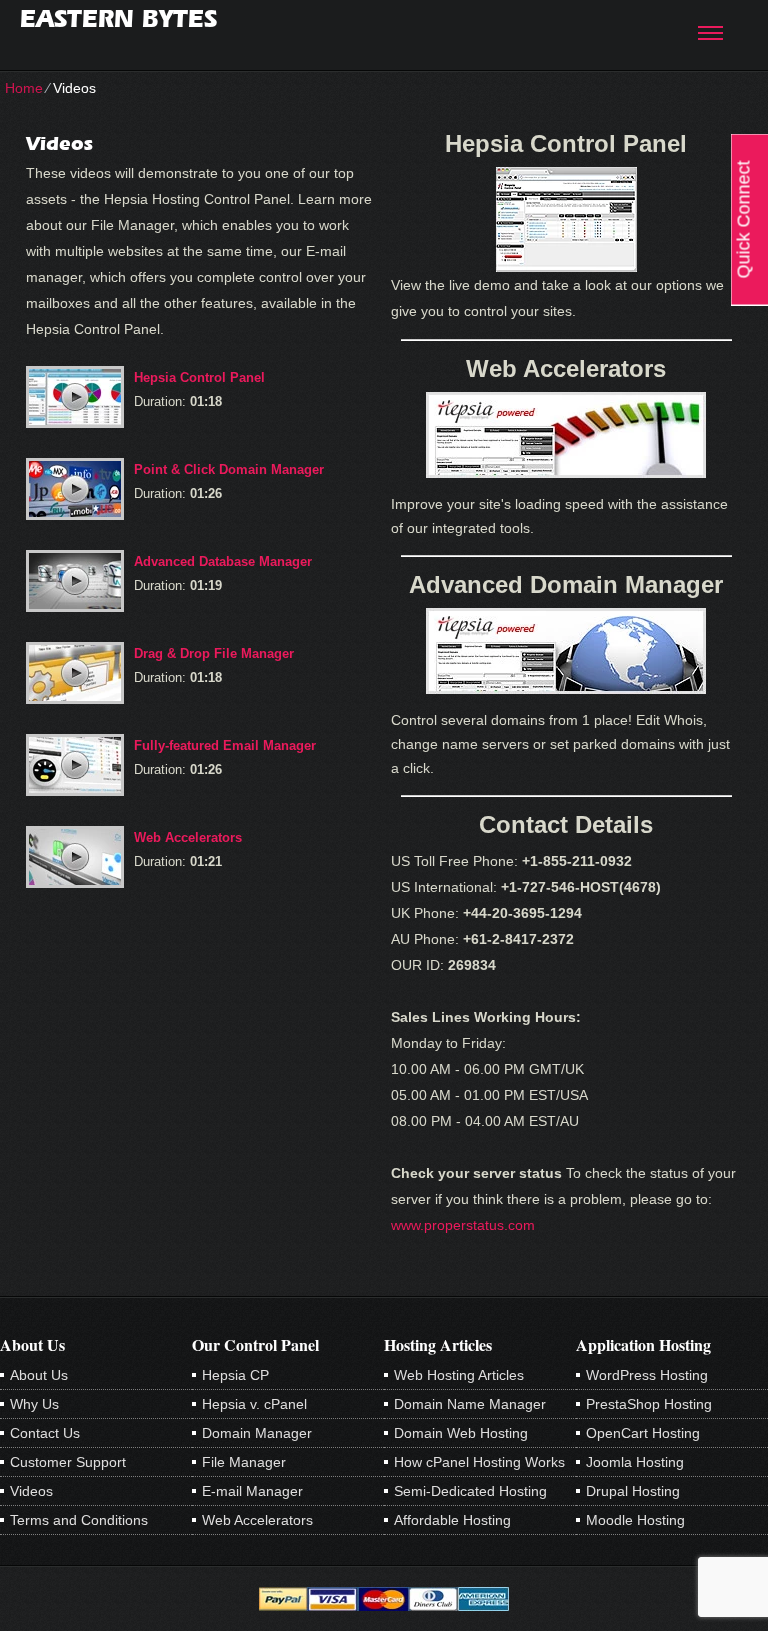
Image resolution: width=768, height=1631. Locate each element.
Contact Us (45, 1433)
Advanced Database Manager (223, 561)
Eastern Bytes (118, 18)
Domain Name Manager (470, 1404)
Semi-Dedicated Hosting (470, 1491)
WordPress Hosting (647, 1375)
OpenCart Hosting (643, 1433)
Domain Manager (257, 1433)
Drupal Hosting (633, 1491)
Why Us (34, 1404)
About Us (39, 1375)
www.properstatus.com (463, 1225)
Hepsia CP (235, 1375)
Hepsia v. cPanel (254, 1404)
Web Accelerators (188, 837)
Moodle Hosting (635, 1520)
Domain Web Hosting (461, 1433)
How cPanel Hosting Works (479, 1462)
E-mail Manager (252, 1491)
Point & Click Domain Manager (229, 469)
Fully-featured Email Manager (225, 745)
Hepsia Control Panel (199, 377)
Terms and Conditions (79, 1520)
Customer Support (68, 1462)
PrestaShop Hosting (649, 1404)
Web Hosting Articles (459, 1375)
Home (24, 88)
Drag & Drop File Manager (214, 653)
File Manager (244, 1462)
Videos (31, 1491)
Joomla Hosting (635, 1462)
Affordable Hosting (452, 1520)
